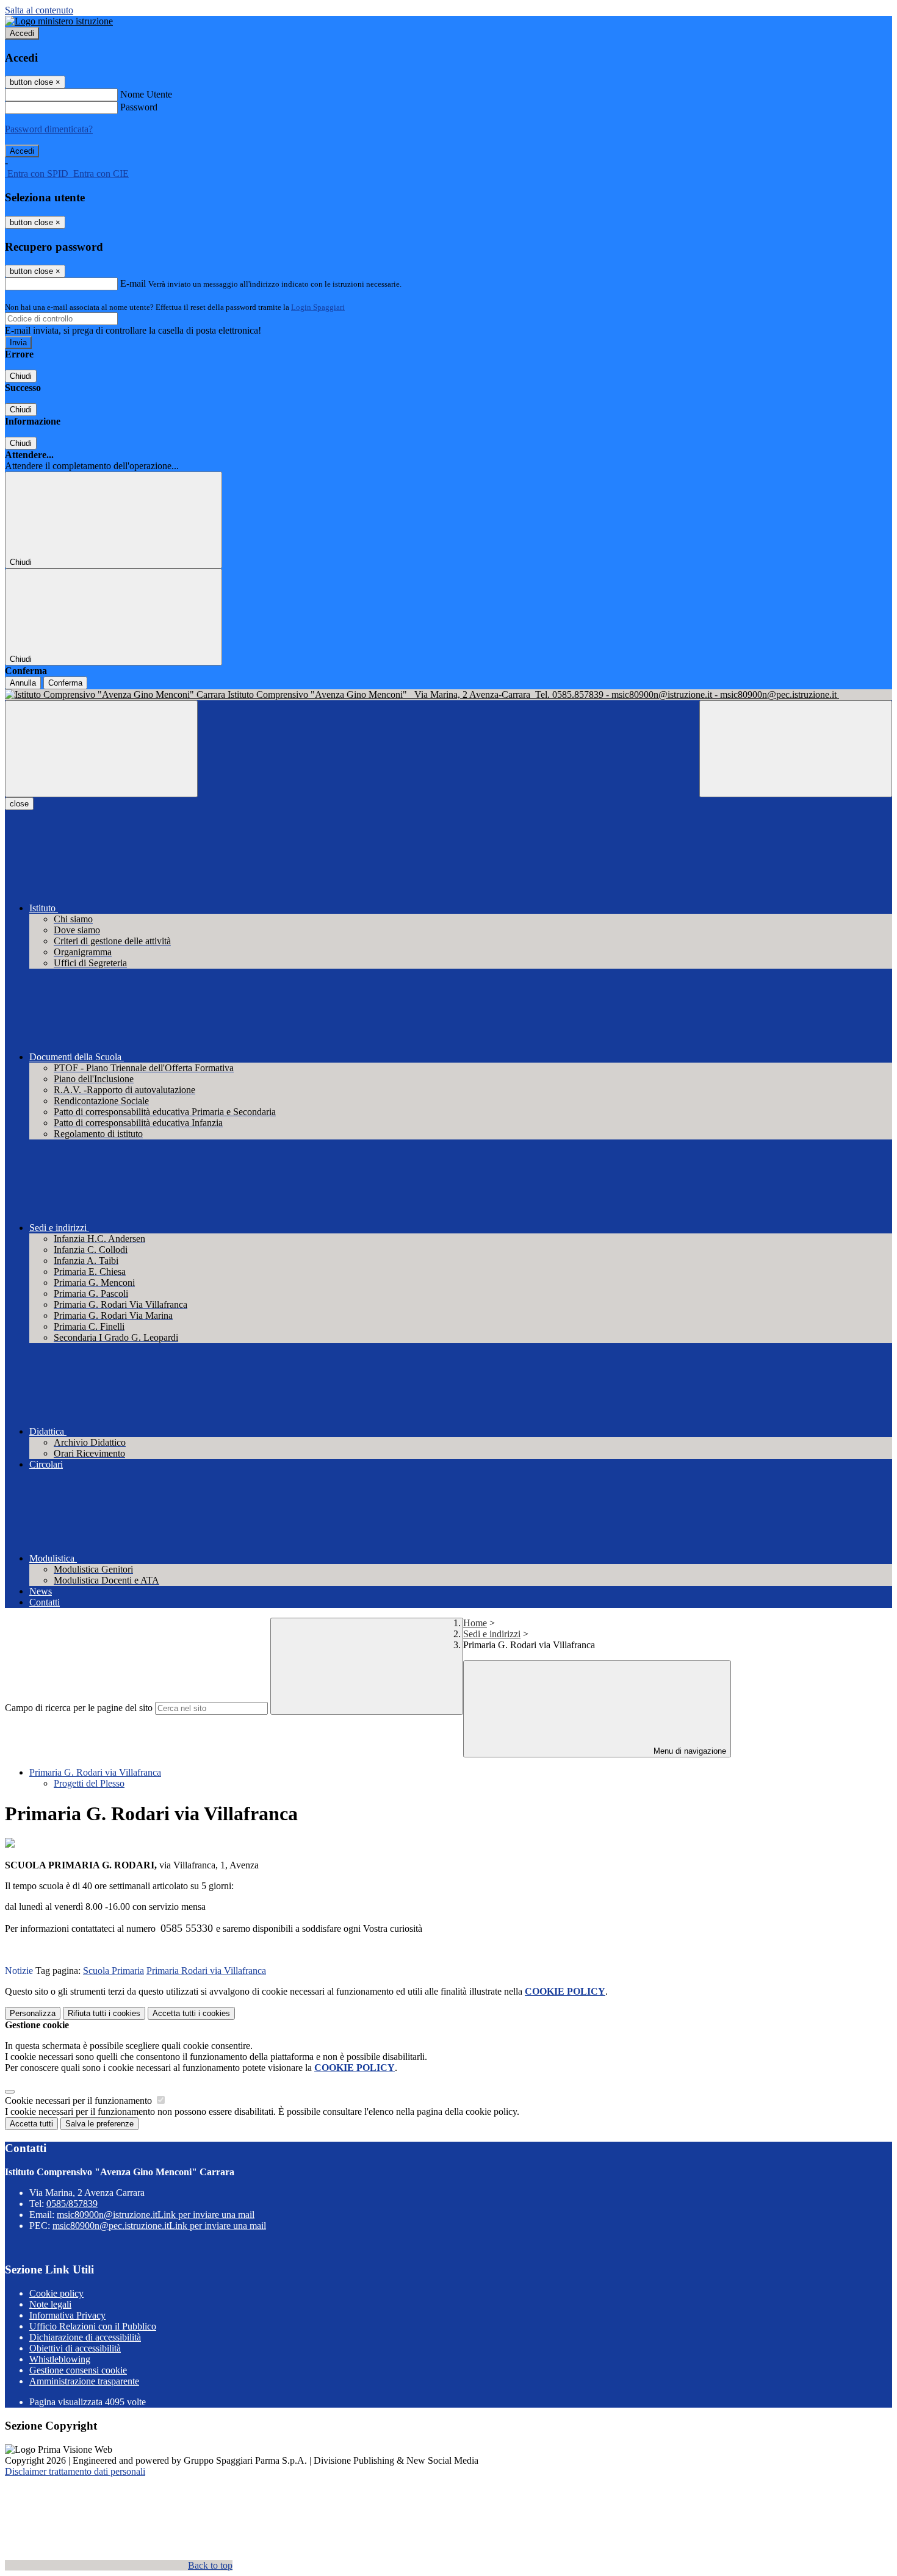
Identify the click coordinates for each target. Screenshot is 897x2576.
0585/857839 (72, 2204)
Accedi (22, 33)
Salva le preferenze (99, 2124)
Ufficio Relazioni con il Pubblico (93, 2326)
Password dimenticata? (49, 129)
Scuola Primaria (113, 1971)
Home (475, 1623)
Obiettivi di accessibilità (75, 2348)
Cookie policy (56, 2293)
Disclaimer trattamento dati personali (75, 2471)
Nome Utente (146, 94)
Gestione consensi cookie (78, 2370)
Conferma (65, 683)
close (19, 804)
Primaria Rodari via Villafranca (206, 1971)
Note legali (50, 2304)
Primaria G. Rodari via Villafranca (95, 1772)
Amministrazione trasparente (84, 2381)
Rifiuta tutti (104, 2013)
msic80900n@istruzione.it (156, 2215)
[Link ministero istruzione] (59, 21)
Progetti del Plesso (89, 1783)
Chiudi (21, 376)
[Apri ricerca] (796, 749)
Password (139, 107)
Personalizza (33, 2013)
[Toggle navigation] (101, 749)
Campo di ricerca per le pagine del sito (79, 1708)
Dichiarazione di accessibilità (85, 2337)
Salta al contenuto (39, 10)
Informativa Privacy (67, 2315)
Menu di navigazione (689, 1751)
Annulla (23, 683)
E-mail (133, 283)
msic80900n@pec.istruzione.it (159, 2226)
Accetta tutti (191, 2013)
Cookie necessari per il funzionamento (80, 2101)
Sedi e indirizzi (492, 1634)
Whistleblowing (60, 2359)
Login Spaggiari (318, 307)
